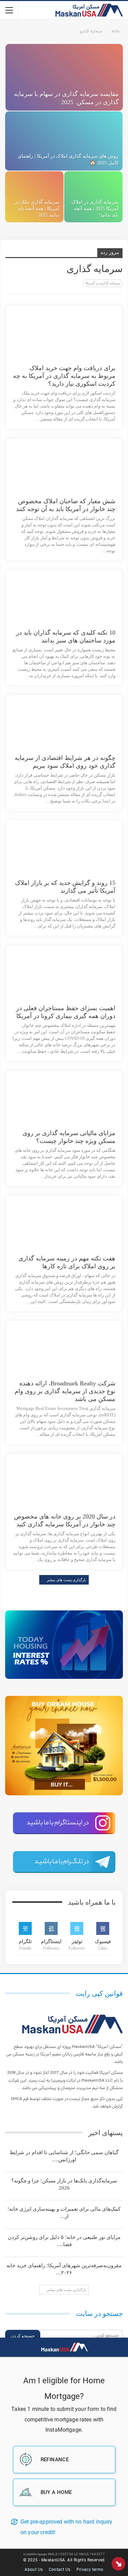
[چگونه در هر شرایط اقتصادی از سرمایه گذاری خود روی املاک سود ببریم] (80, 725)
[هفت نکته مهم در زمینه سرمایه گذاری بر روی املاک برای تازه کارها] (80, 1225)
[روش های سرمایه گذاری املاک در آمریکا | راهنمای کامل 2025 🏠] (64, 141)
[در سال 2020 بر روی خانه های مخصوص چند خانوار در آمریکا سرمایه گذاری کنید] (80, 1483)
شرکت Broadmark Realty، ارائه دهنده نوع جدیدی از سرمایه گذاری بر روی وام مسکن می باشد (65, 1391)
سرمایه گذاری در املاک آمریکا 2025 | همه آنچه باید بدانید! (95, 209)
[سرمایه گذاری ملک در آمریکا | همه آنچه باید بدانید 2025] (34, 197)
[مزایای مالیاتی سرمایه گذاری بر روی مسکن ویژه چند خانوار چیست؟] (80, 1100)
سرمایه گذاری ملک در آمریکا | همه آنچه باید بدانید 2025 (37, 209)
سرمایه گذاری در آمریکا (103, 283)
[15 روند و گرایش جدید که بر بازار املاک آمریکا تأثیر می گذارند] (80, 850)
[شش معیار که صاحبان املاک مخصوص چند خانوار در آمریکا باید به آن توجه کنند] (80, 468)
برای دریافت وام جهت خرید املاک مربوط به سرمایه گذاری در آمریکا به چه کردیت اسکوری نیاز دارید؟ (64, 376)
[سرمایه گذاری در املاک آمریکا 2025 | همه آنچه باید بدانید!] (93, 197)
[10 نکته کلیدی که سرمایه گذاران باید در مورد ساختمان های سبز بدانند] (80, 600)
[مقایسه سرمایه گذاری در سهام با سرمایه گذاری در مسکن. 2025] (64, 77)
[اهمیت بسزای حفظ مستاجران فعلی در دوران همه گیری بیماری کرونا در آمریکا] (80, 975)
